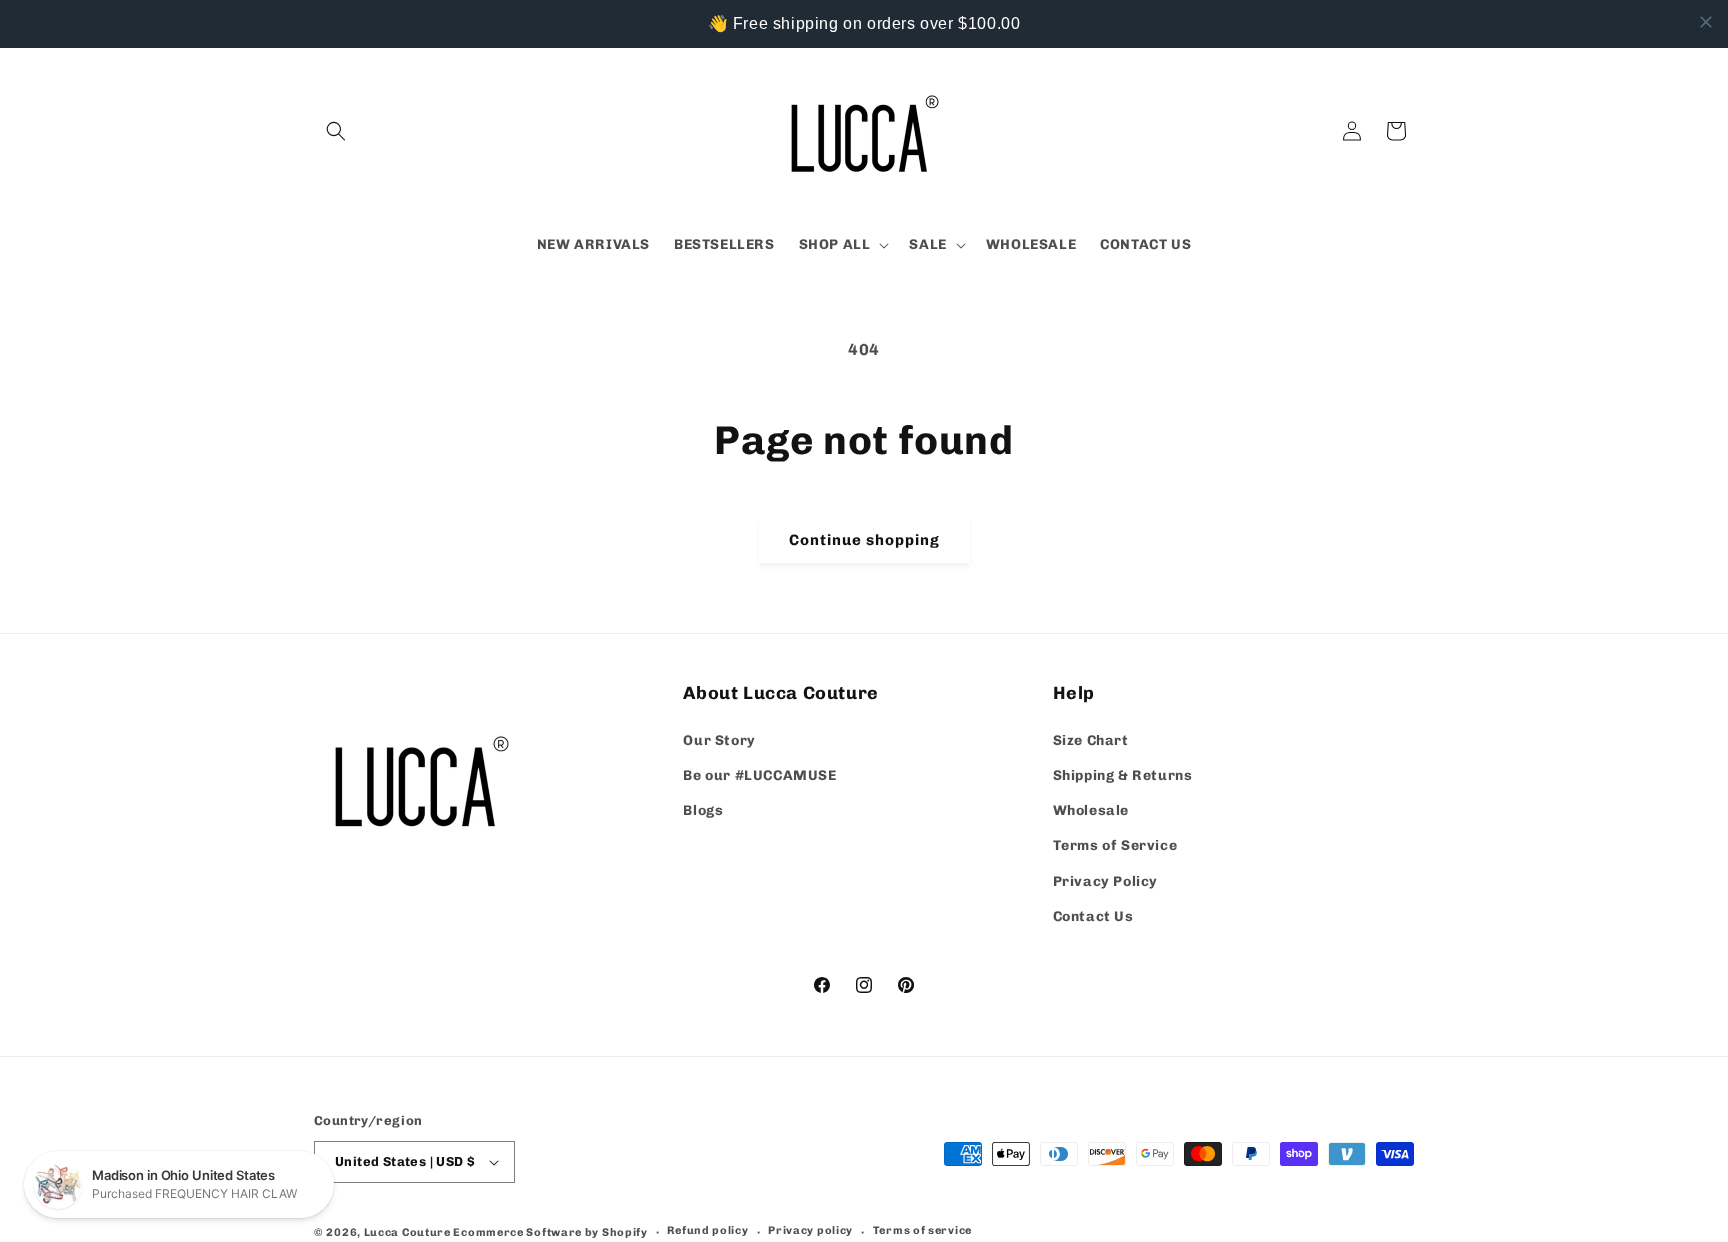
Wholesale (1091, 810)
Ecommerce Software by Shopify (550, 1232)
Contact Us (1093, 916)
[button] (336, 131)
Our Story (719, 740)
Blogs (703, 810)
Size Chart (1091, 740)
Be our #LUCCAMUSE (759, 775)
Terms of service (922, 1230)
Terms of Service (1115, 845)
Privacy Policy (1105, 881)
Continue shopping (864, 540)
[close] (1706, 22)
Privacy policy (810, 1230)
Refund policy (707, 1230)
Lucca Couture (407, 1232)
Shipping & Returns (1123, 775)
